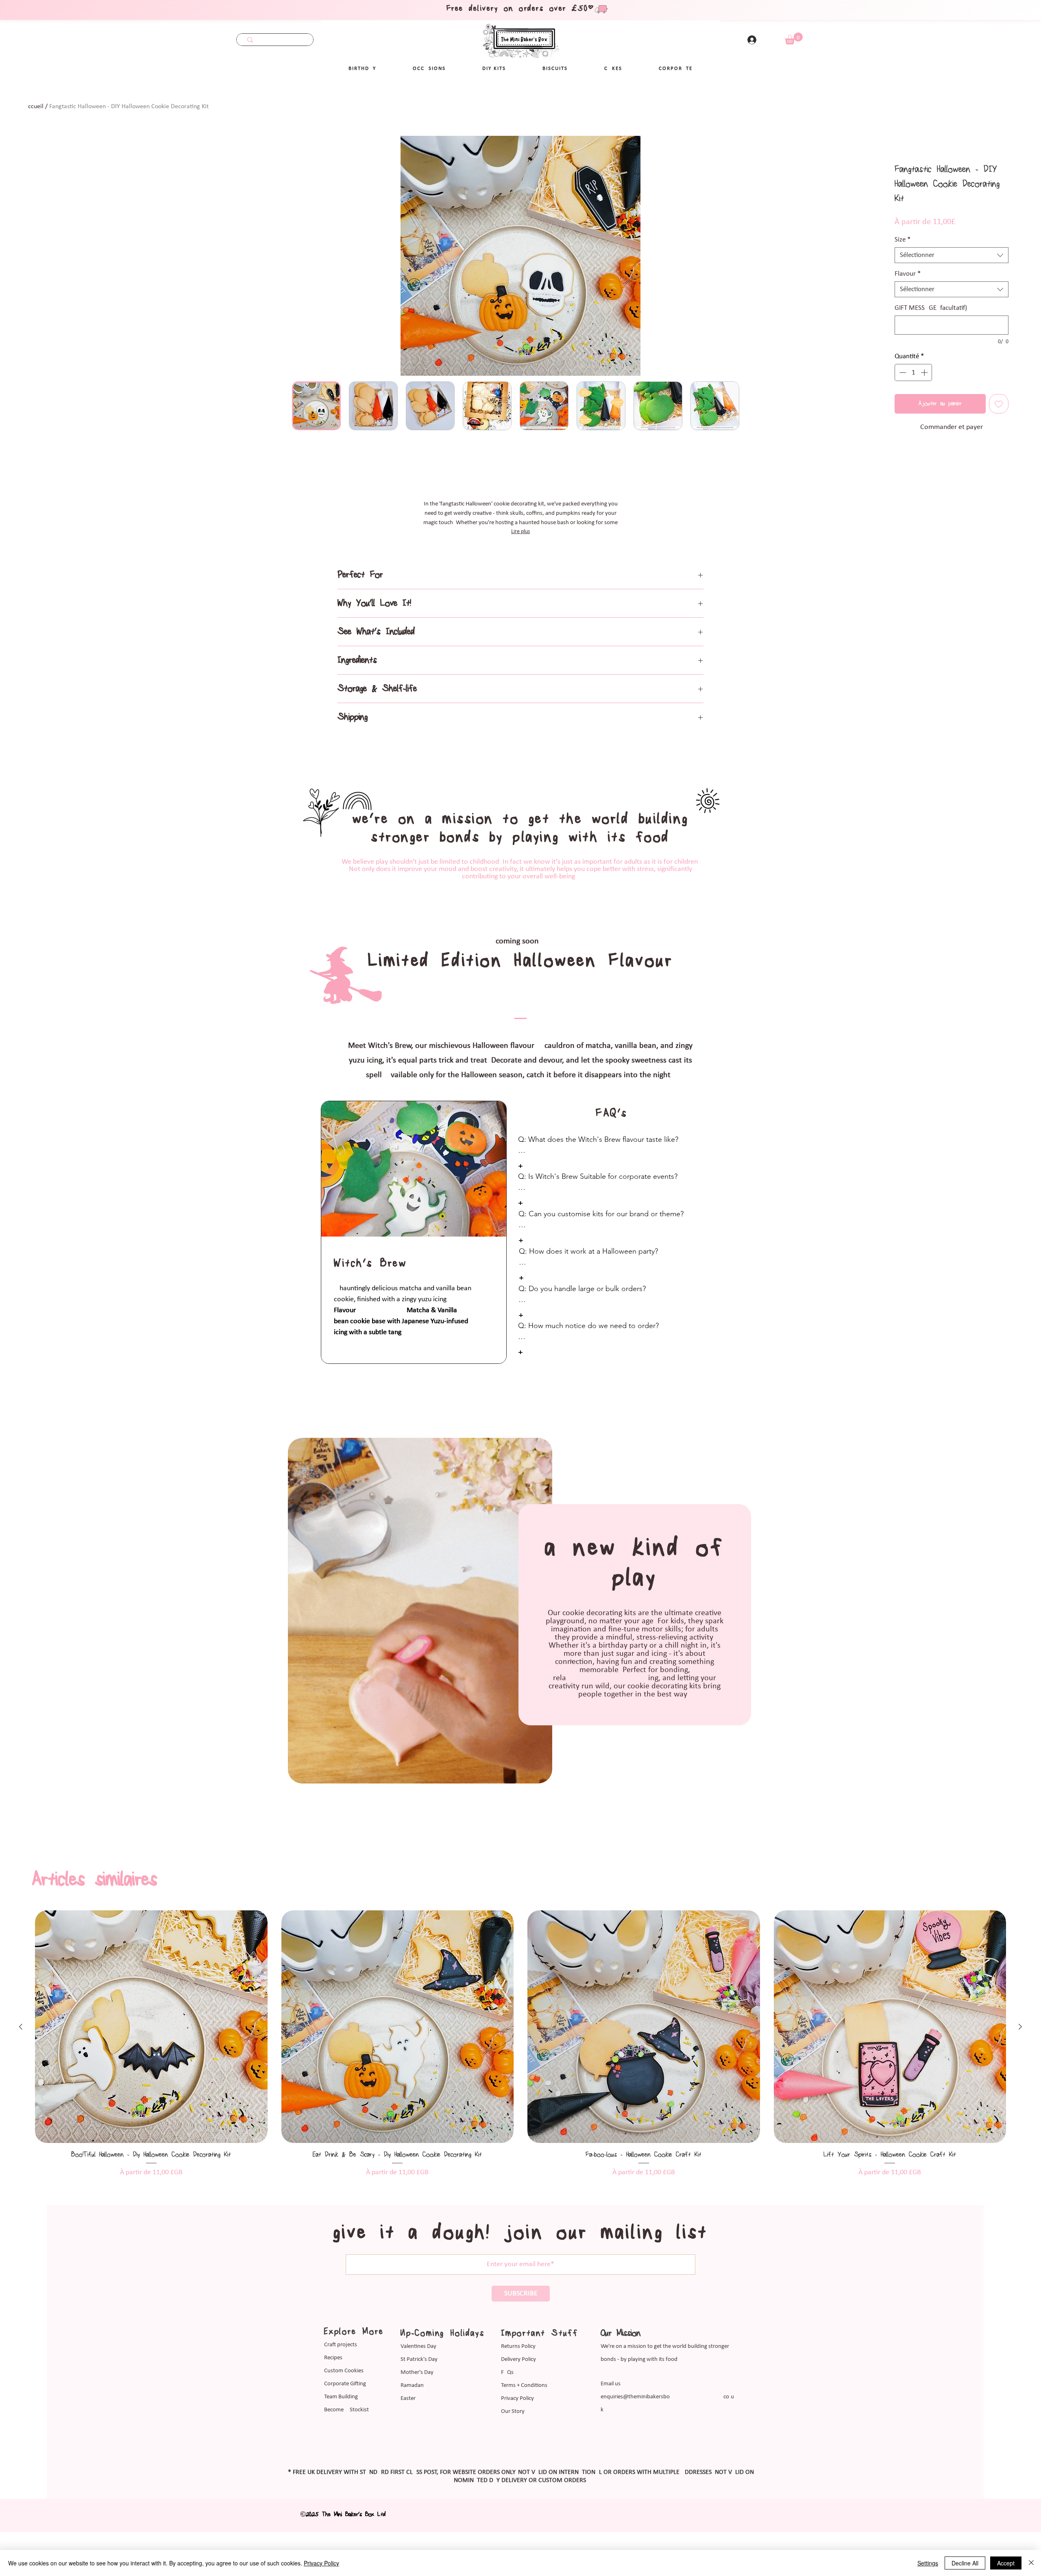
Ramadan (412, 2440)
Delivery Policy (518, 2414)
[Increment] (925, 372)
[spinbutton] (914, 372)
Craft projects (341, 2399)
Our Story (513, 2466)
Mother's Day (417, 2427)
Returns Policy (518, 2401)
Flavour (908, 274)
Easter (408, 2453)
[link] (794, 38)
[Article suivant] (1020, 2081)
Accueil (34, 107)
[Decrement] (902, 372)
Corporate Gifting (345, 2438)
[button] (429, 69)
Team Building (341, 2451)
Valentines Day (418, 2401)
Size (903, 240)
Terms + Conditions (524, 2440)
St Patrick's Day (419, 2414)
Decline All (965, 2563)
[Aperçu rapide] (151, 2081)
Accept (1006, 2563)
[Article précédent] (21, 2081)
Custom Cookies (344, 2425)
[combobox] (952, 255)
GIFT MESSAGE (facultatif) (931, 308)
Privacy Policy (517, 2453)
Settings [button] (928, 2563)
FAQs (507, 2427)
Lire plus (520, 532)
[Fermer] (1031, 2563)
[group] (520, 2098)
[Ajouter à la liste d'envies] (999, 404)
